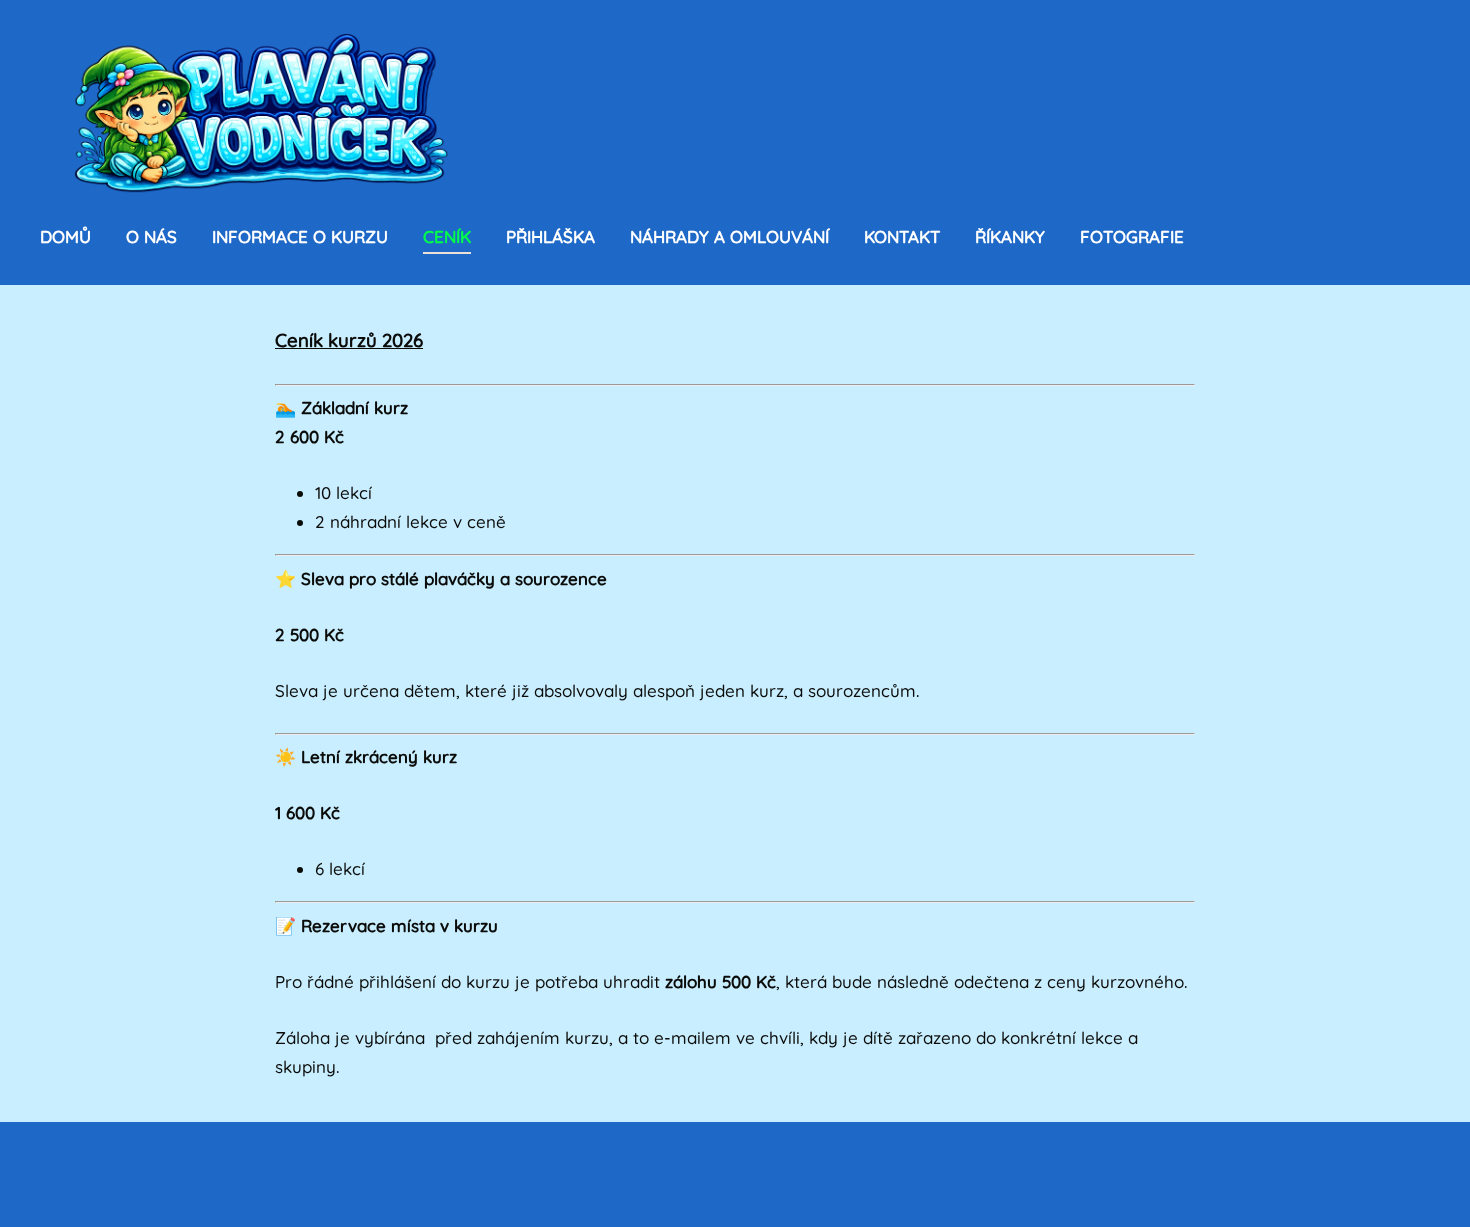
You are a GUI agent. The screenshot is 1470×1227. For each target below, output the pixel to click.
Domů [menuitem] (65, 236)
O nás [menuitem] (151, 236)
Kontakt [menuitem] (902, 236)
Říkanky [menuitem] (1010, 236)
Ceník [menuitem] (447, 236)
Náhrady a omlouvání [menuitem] (729, 236)
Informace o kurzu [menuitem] (300, 236)
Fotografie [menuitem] (1132, 236)
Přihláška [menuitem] (550, 236)
